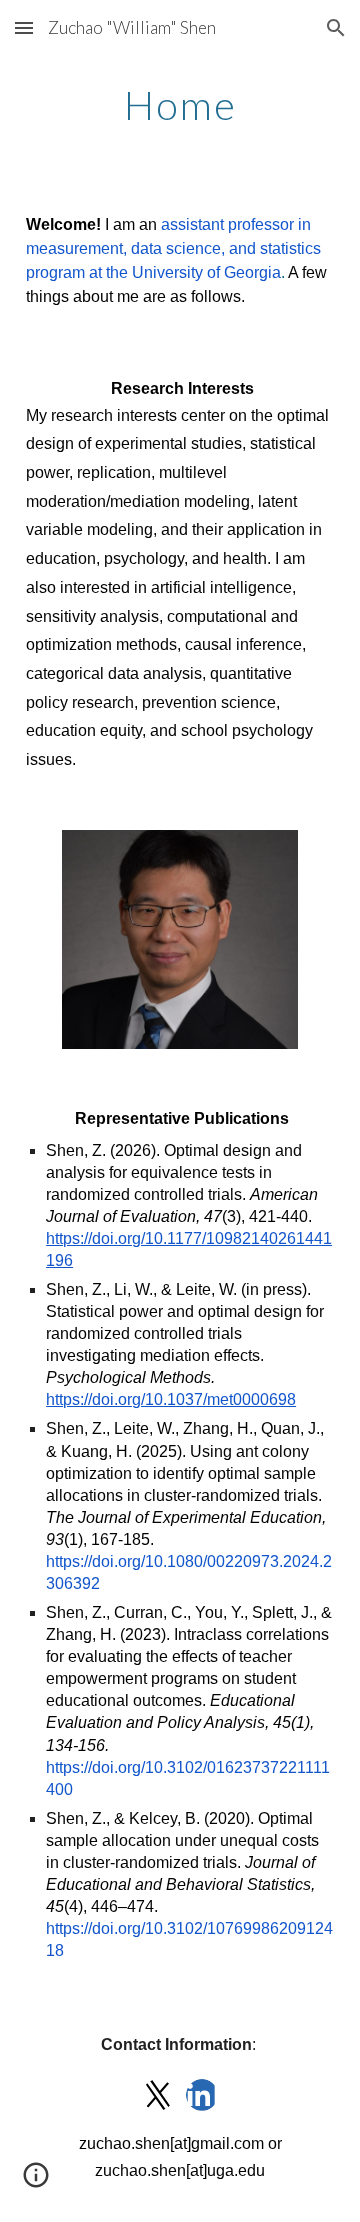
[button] (24, 27)
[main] (180, 105)
